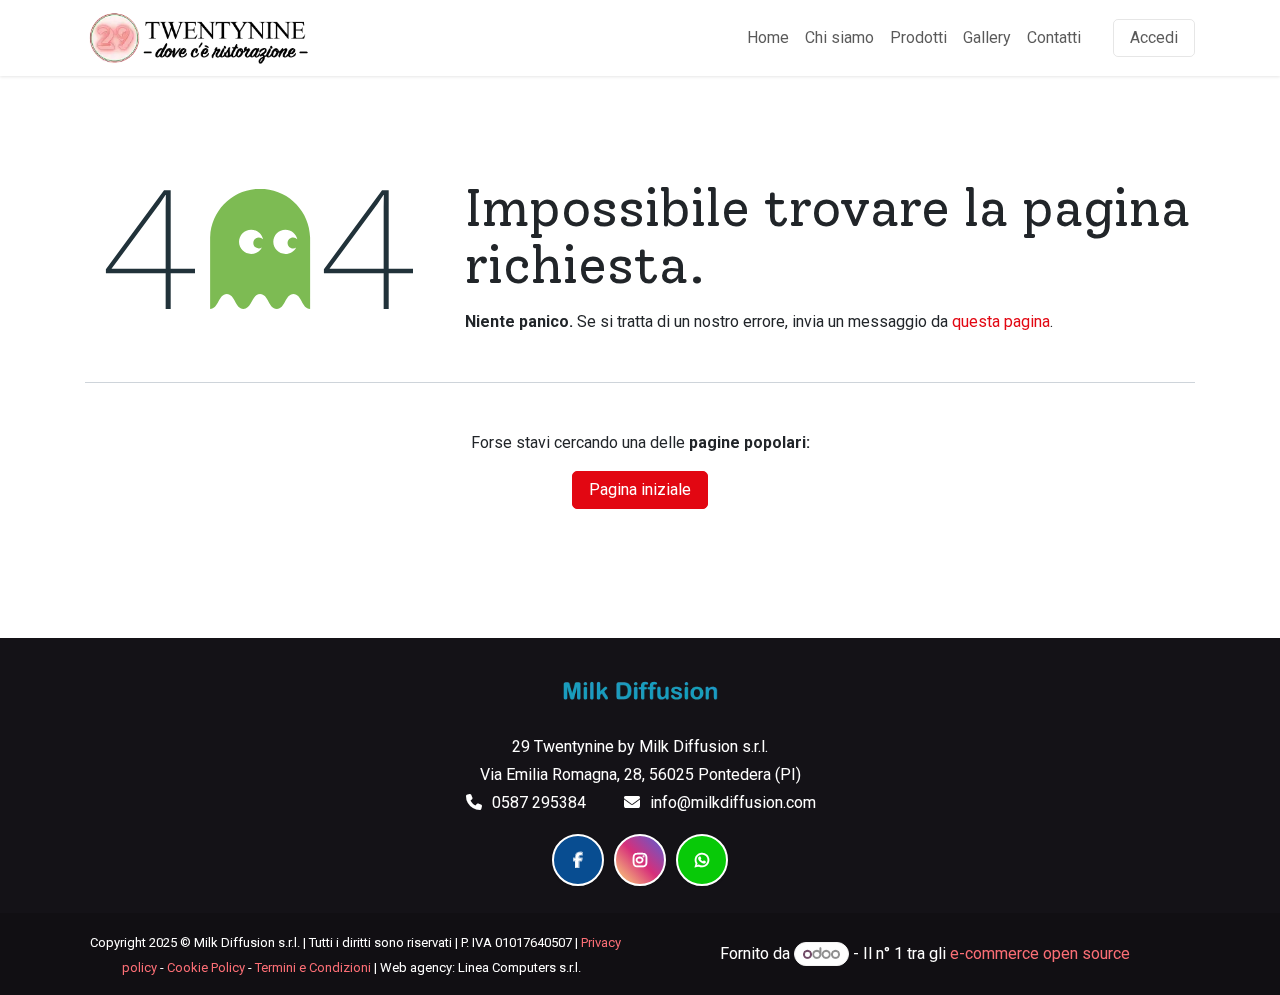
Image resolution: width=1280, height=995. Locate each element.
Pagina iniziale (640, 489)
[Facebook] (578, 860)
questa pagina (1001, 321)
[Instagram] (640, 860)
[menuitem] (768, 38)
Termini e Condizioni (313, 967)
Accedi (1154, 37)
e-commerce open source (1040, 953)
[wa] (702, 860)
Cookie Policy (206, 967)
